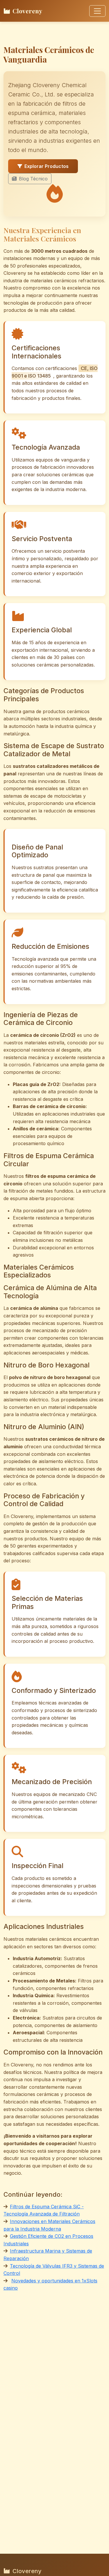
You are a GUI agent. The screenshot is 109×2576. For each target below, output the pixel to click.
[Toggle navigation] (97, 11)
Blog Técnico (33, 179)
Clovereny (27, 11)
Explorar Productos (47, 166)
